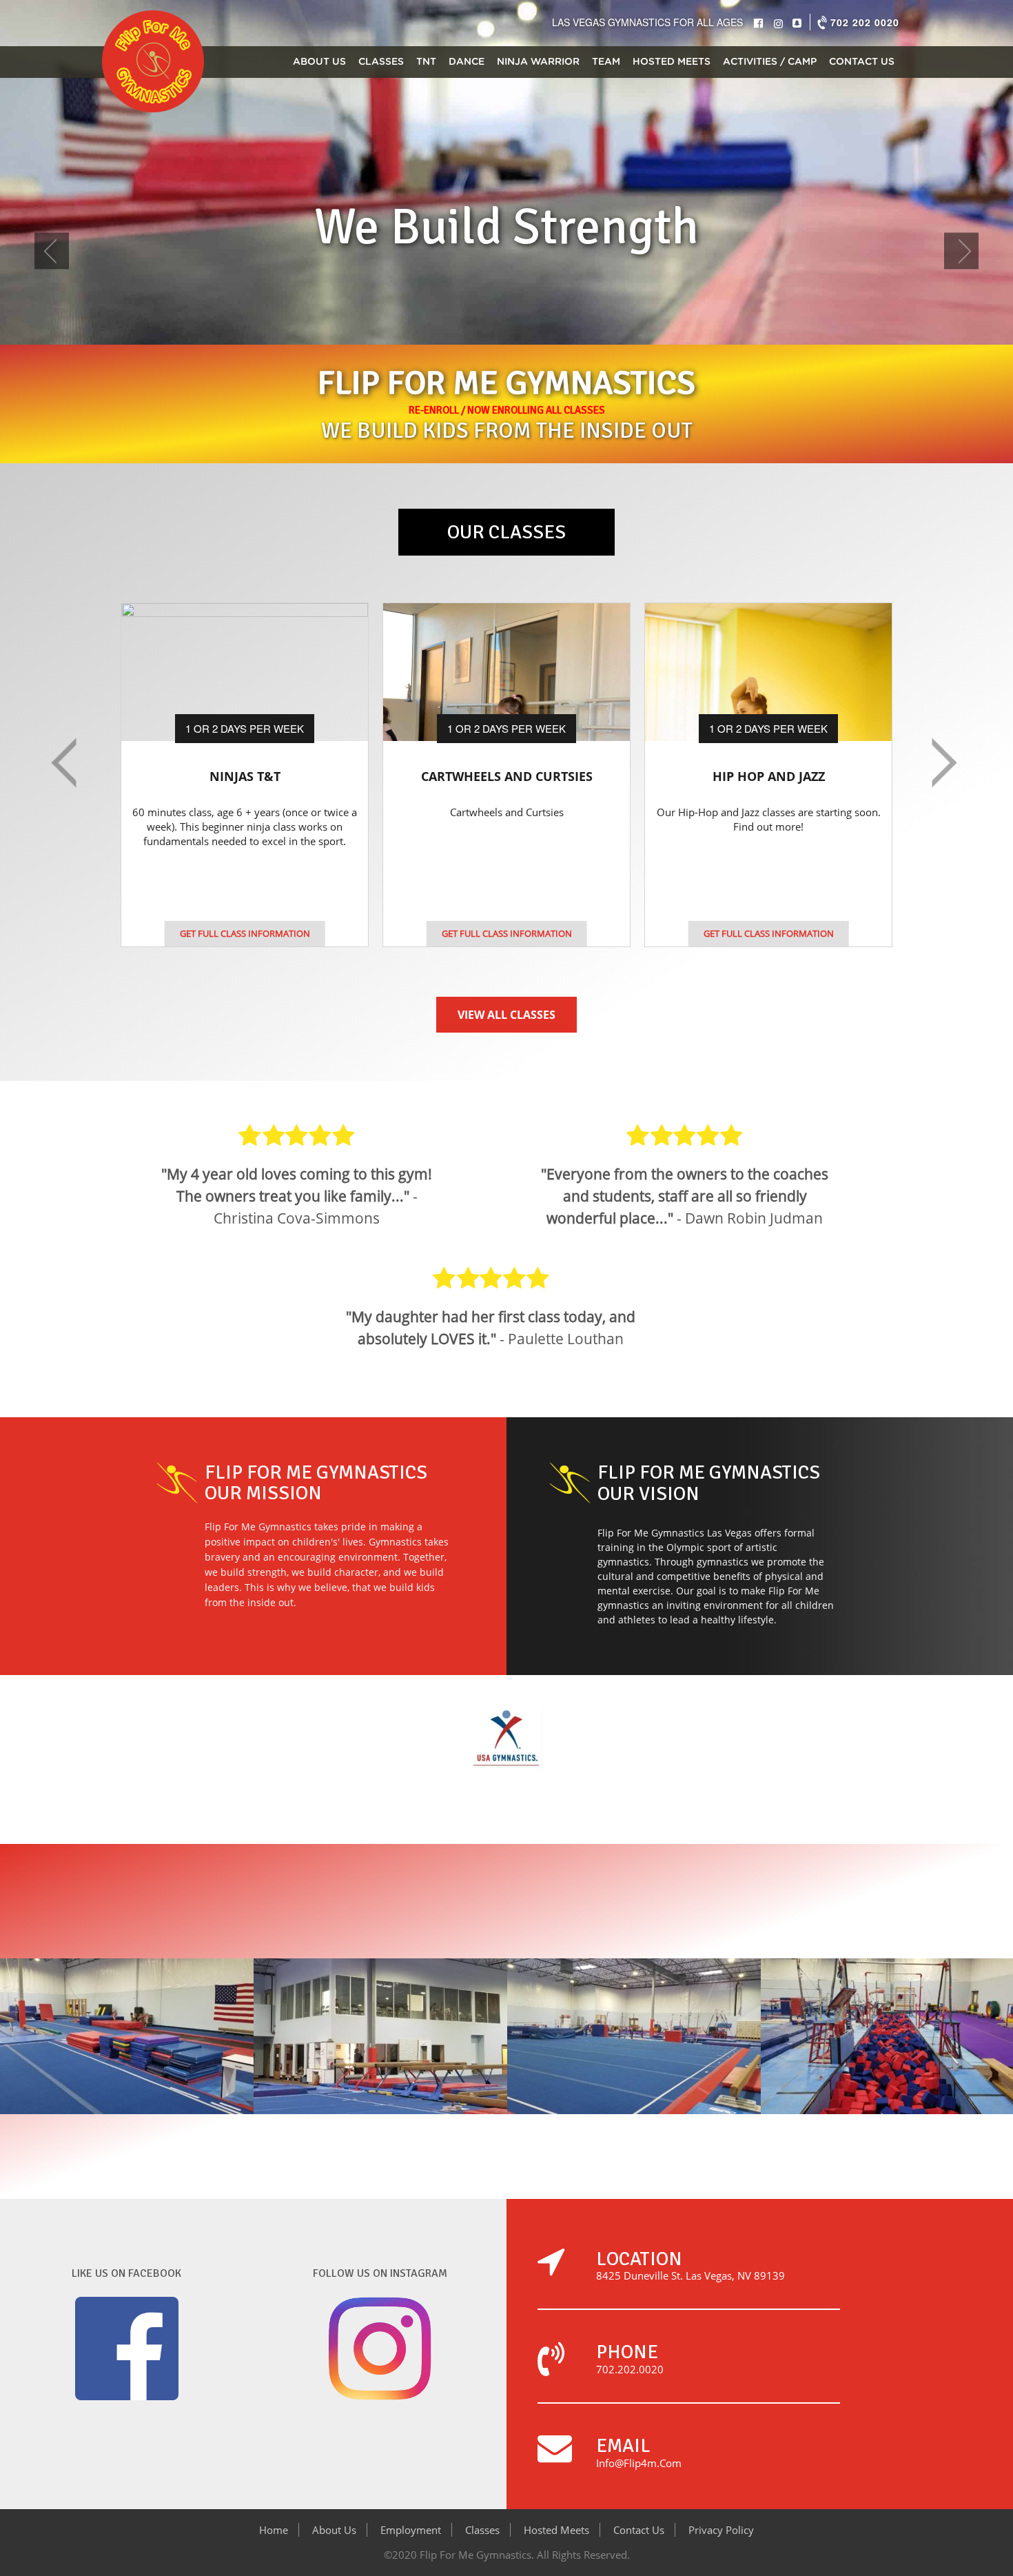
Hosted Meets (672, 62)
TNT (426, 62)
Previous (52, 257)
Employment (411, 2530)
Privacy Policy (721, 2530)
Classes (381, 62)
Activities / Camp (770, 62)
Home (274, 2530)
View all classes (506, 1015)
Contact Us (862, 62)
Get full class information (245, 933)
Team (606, 62)
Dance (467, 62)
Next (961, 257)
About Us (319, 62)
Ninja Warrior (538, 62)
